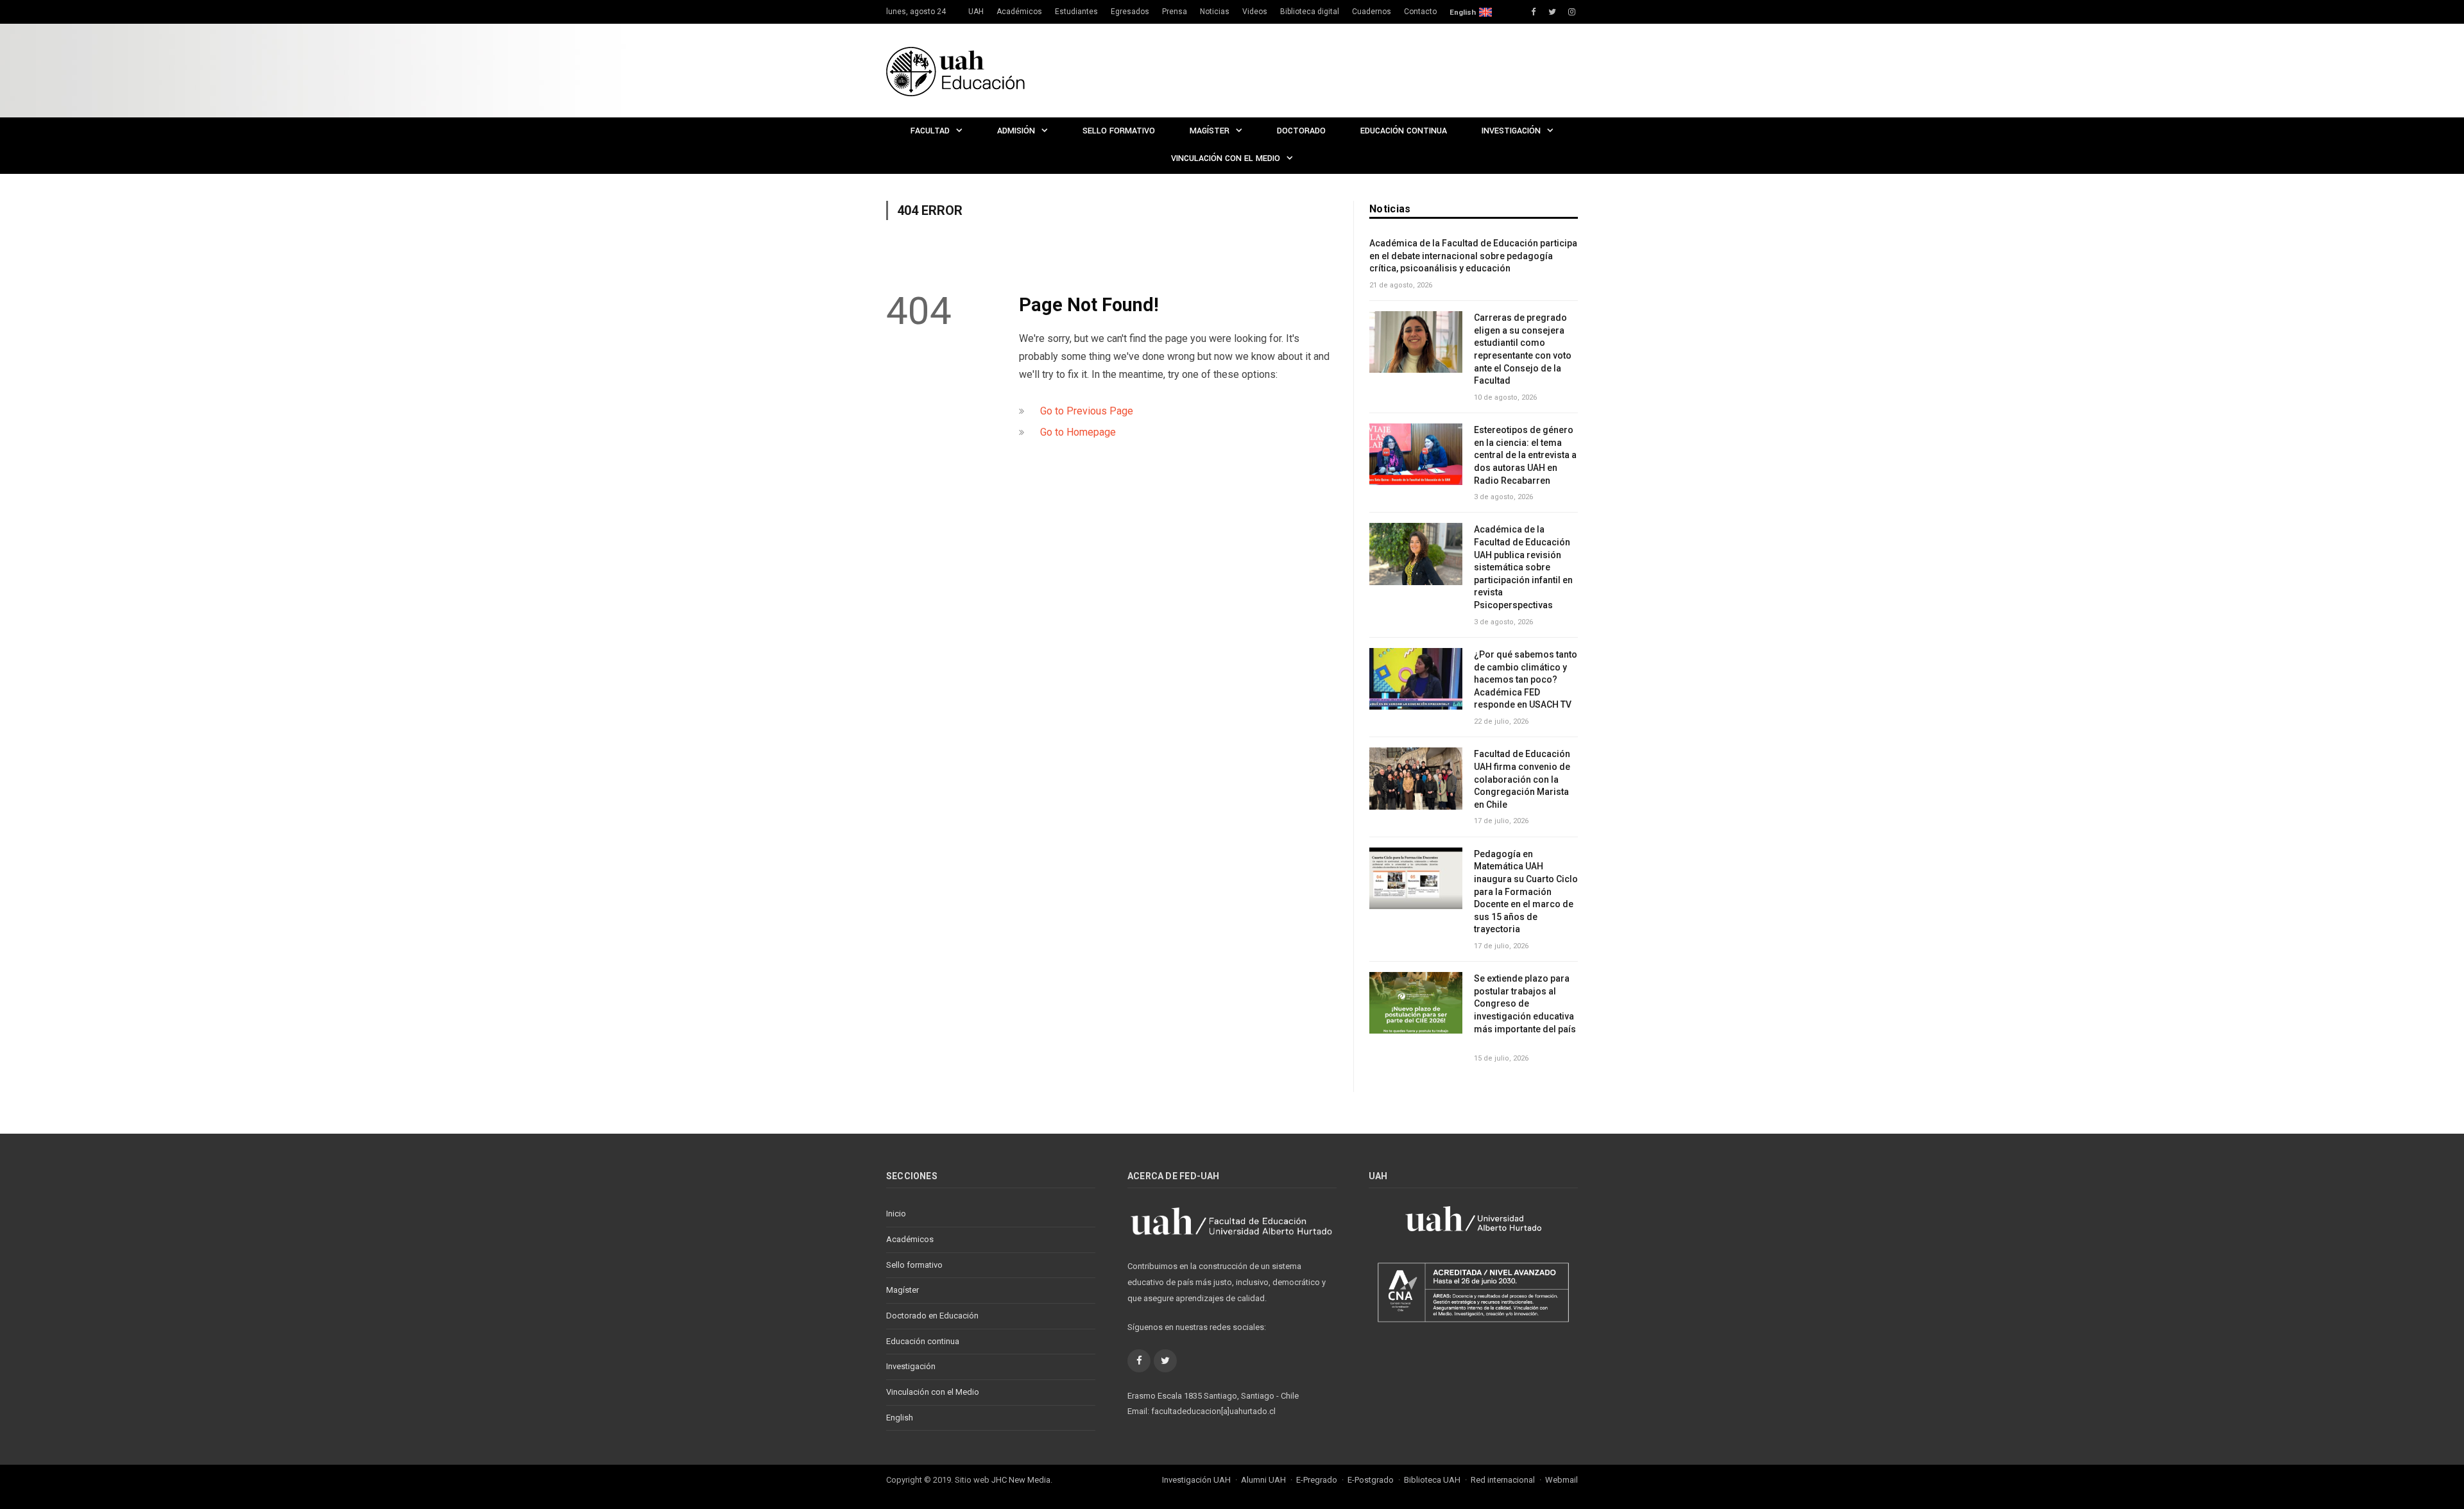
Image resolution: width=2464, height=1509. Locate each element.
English (1463, 12)
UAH (976, 12)
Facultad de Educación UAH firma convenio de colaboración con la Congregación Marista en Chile (1522, 779)
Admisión (1016, 131)
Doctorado (1301, 131)
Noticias (1215, 12)
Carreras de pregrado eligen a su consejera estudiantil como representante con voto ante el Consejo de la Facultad (1523, 349)
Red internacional (1503, 1480)
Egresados (1130, 12)
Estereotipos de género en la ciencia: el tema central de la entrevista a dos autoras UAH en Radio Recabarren (1525, 455)
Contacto (1420, 12)
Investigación (1511, 131)
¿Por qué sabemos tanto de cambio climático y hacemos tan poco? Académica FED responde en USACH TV (1526, 679)
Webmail (1561, 1480)
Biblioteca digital (1310, 12)
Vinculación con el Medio (1226, 158)
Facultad (930, 131)
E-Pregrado (1317, 1480)
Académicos (1019, 12)
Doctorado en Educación (932, 1316)
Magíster (1210, 131)
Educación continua (1404, 131)
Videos (1255, 12)
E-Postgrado (1371, 1480)
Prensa (1175, 12)
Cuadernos (1372, 12)
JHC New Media (1021, 1480)
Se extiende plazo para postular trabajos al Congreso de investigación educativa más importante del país (1526, 1010)
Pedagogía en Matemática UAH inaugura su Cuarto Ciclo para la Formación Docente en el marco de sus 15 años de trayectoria (1526, 892)
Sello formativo (1119, 131)
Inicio (896, 1214)
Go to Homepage (1078, 432)
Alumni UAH (1263, 1480)
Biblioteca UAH (1432, 1480)
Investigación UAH (1196, 1480)
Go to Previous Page (1087, 411)
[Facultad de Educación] (955, 70)
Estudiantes (1076, 12)
